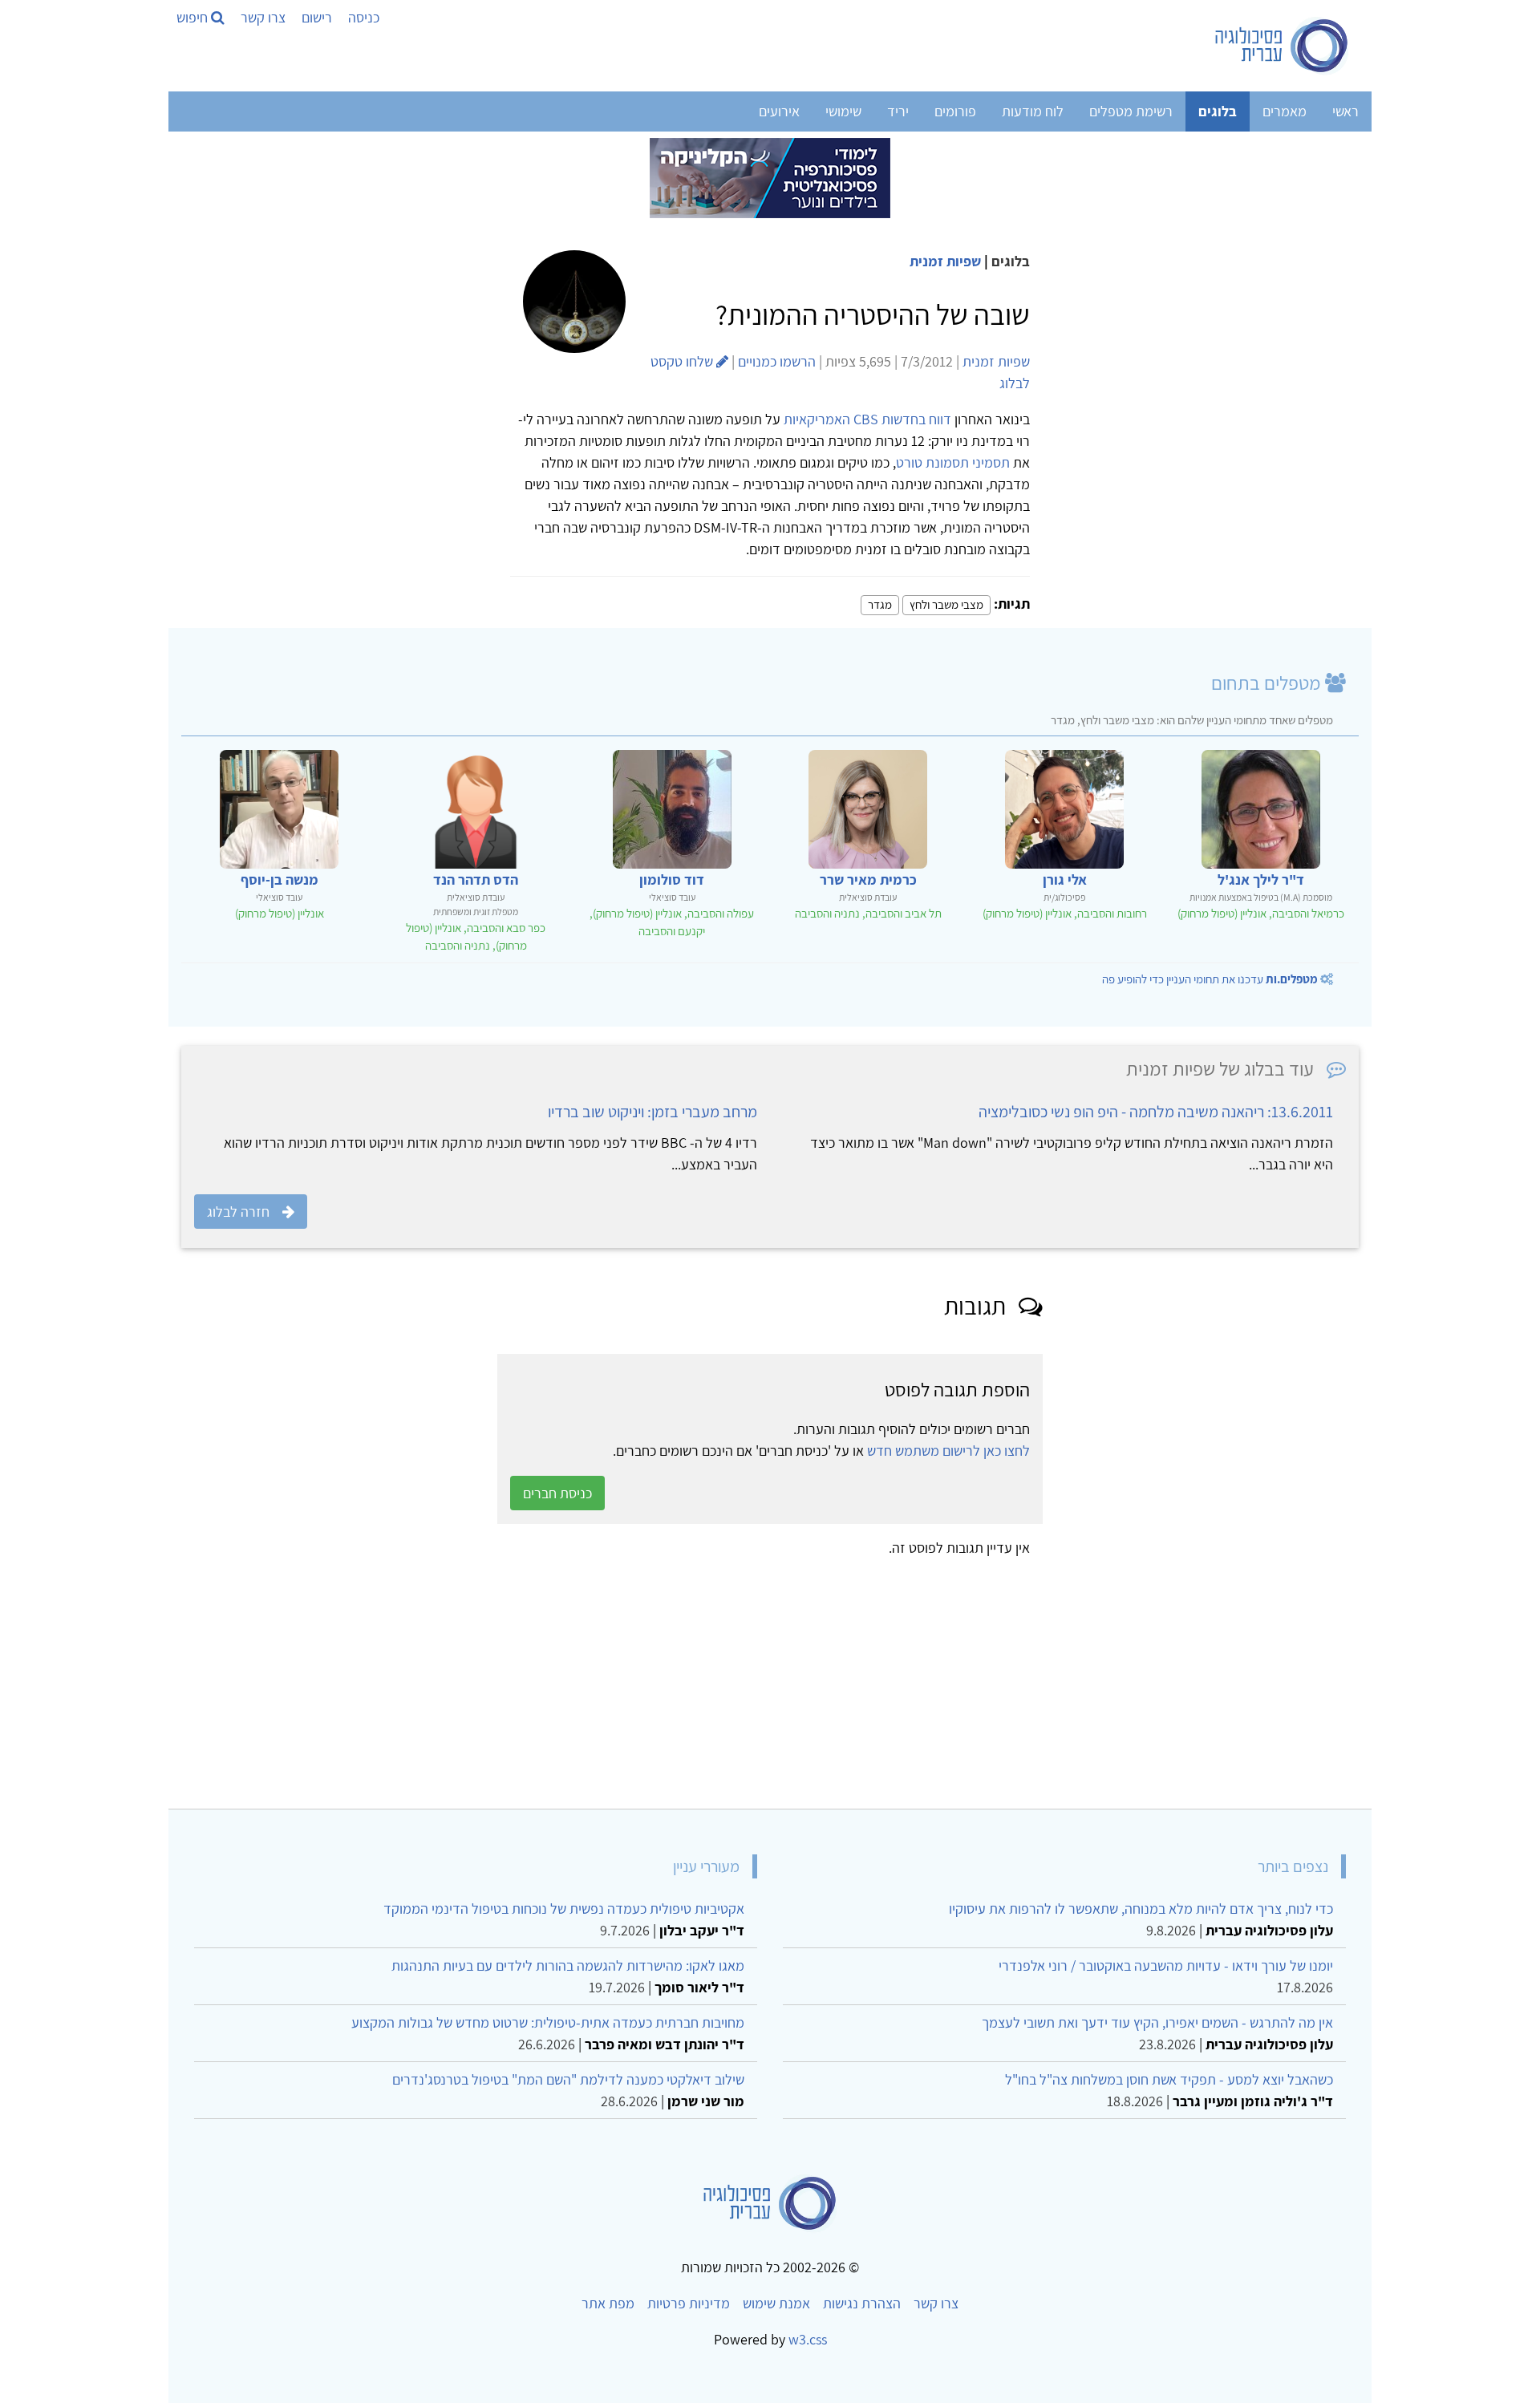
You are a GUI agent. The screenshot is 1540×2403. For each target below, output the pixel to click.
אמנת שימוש (776, 2303)
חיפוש (194, 17)
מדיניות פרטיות (689, 2303)
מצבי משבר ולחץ (946, 604)
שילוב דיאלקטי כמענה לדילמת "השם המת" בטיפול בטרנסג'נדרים (568, 2079)
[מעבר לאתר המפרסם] (770, 177)
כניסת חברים (557, 1493)
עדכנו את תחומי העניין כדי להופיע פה (1210, 979)
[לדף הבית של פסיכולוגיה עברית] (1282, 46)
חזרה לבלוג (238, 1212)
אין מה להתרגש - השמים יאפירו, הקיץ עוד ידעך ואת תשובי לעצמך (1157, 2022)
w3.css (808, 2339)
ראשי (1345, 111)
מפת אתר (608, 2303)
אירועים (779, 111)
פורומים (955, 111)
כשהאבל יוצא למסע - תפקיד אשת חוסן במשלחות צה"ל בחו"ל (1169, 2079)
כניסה (364, 17)
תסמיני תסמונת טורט (953, 462)
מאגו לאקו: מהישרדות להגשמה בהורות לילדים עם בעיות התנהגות (568, 1965)
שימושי (843, 111)
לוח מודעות (1033, 111)
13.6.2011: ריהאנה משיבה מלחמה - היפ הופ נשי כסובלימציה (1156, 1112)
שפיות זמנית (945, 261)
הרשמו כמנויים (777, 361)
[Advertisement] (877, 1677)
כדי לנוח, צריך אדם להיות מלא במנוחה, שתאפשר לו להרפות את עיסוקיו (1141, 1909)
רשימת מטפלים (1131, 111)
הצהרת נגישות (862, 2303)
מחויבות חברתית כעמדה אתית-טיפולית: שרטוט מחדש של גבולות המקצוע (548, 2022)
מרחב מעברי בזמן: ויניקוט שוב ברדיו (652, 1112)
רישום (317, 17)
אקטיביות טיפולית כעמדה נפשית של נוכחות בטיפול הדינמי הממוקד (564, 1909)
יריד (898, 111)
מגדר (880, 604)
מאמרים (1285, 111)
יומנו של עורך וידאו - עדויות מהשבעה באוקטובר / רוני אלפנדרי (1166, 1965)
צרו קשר (263, 17)
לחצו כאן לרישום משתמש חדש (948, 1451)
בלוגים (1218, 111)
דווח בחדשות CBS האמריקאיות (867, 419)
